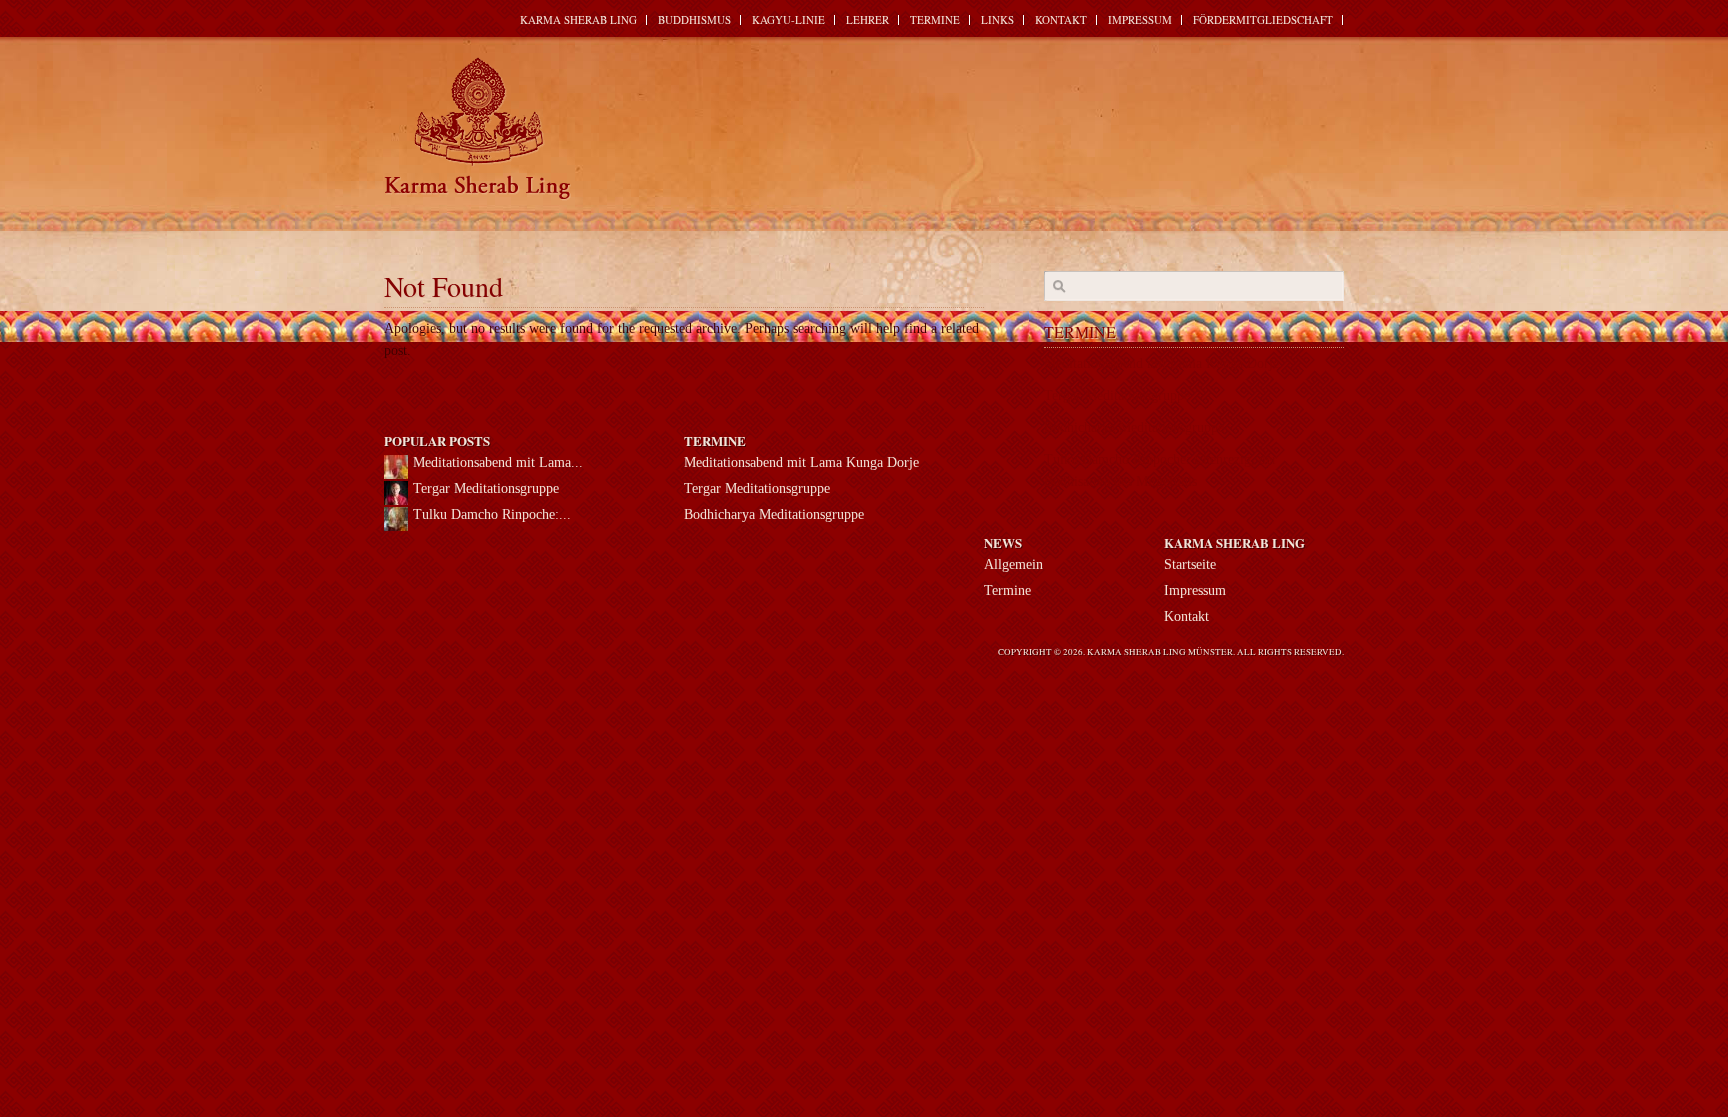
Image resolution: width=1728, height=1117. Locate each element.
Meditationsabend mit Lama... (498, 462)
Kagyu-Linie (788, 20)
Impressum (1140, 20)
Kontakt (1061, 20)
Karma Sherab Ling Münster (478, 129)
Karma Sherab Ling (578, 20)
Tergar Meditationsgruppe (1117, 395)
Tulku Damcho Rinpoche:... (492, 514)
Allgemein (1013, 564)
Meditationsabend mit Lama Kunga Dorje (801, 462)
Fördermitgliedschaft (1263, 20)
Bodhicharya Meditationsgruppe (1134, 427)
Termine (935, 20)
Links (997, 20)
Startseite (1190, 564)
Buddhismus (694, 20)
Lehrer (867, 20)
